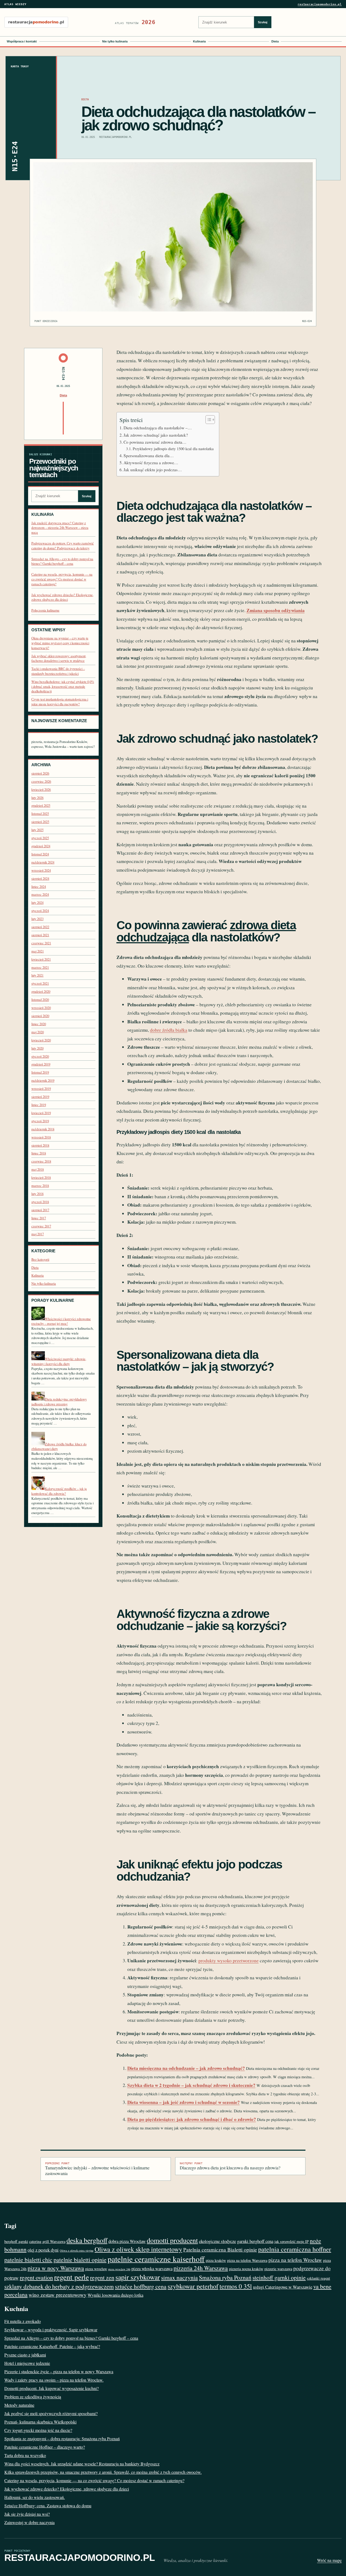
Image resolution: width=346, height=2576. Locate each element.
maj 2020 (38, 1032)
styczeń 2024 (40, 911)
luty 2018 (37, 1194)
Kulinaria (199, 41)
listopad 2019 (40, 1072)
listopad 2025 (40, 814)
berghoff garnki (16, 2241)
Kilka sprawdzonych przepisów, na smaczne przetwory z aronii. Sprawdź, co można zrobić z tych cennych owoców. (103, 2472)
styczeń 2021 (40, 983)
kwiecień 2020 (41, 1040)
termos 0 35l (236, 2286)
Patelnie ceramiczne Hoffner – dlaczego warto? (45, 2447)
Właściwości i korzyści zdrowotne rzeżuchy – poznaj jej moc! (61, 1321)
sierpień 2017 (40, 1210)
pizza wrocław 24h (119, 2269)
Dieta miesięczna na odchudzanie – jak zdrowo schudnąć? (186, 2068)
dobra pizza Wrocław (127, 2241)
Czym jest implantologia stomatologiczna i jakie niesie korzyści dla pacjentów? (60, 702)
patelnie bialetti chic (28, 2260)
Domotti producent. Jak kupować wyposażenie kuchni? (51, 2388)
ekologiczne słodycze (217, 2241)
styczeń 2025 (40, 838)
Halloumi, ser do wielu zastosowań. (35, 2497)
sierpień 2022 (40, 927)
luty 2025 (37, 830)
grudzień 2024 (41, 846)
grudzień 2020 (41, 992)
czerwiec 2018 (41, 1161)
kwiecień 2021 (41, 959)
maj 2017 (38, 1234)
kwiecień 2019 (41, 1113)
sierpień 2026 (40, 773)
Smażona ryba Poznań (225, 2277)
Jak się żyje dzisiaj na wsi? (27, 2514)
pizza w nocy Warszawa (56, 2268)
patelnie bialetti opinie (80, 2260)
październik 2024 (43, 862)
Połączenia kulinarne (45, 610)
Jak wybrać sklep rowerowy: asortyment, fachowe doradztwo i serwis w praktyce (59, 658)
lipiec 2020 (39, 1024)
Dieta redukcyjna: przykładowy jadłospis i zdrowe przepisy (59, 1402)
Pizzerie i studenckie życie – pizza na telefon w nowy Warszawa (59, 2371)
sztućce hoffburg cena (141, 2286)
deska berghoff (87, 2240)
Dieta (275, 41)
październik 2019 (43, 1080)
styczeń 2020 (40, 1056)
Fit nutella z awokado (23, 2321)
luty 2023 (37, 919)
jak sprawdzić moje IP (292, 2241)
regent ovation (36, 2277)
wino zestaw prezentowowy (58, 2295)
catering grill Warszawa (47, 2241)
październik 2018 (43, 1129)
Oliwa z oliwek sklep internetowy (138, 2249)
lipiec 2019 (39, 1105)
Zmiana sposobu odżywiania (276, 610)
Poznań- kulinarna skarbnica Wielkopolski (40, 2422)
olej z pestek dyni (43, 2250)
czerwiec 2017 (41, 1226)
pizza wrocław (96, 2269)
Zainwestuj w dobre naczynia (29, 2522)
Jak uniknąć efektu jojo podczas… (153, 470)
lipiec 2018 (39, 1153)
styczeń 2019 (40, 1121)
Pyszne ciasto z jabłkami (25, 2355)
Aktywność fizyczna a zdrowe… (151, 463)
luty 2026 (37, 798)
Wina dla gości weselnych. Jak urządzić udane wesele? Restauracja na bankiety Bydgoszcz (82, 2464)
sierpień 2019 (40, 1097)
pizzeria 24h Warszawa (201, 2268)
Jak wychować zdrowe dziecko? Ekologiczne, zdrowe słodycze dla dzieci (62, 597)
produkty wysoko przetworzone (229, 1961)
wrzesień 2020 (41, 1008)
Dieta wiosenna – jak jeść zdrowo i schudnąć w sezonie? (184, 2102)
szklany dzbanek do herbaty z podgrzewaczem (59, 2286)
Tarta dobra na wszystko (25, 2455)
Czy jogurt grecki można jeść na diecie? (38, 2430)
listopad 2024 (40, 854)
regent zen (102, 2277)
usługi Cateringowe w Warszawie (283, 2287)
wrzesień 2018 (41, 1137)
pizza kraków (216, 2260)
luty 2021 (37, 975)
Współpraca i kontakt (22, 41)
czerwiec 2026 (41, 781)
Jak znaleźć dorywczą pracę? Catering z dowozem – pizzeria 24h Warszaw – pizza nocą (60, 528)
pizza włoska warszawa (152, 2268)
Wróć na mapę (329, 2560)
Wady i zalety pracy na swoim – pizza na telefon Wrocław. (54, 2380)
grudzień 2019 (41, 1064)
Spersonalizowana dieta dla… (149, 456)
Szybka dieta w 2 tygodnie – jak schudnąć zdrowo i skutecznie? (191, 2085)
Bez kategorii (40, 1259)
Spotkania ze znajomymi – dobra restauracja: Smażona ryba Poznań (62, 2439)
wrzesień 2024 (41, 870)
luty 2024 (37, 903)
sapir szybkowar (138, 2277)
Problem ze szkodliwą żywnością (33, 2397)
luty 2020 (37, 1048)
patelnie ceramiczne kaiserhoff (156, 2259)
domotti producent (172, 2240)
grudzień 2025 (41, 806)
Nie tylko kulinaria (115, 41)
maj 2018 (38, 1169)
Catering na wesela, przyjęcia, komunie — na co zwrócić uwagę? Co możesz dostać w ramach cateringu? (62, 579)
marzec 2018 (40, 1186)
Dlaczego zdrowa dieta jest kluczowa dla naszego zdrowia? (230, 2166)
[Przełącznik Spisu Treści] (207, 420)
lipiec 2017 (39, 1218)
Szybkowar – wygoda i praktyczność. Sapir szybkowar (51, 2330)
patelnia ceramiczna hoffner (295, 2249)
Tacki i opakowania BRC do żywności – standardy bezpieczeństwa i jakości (58, 671)
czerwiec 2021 (41, 943)
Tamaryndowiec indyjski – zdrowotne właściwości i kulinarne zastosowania (97, 2169)
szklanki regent (318, 2278)
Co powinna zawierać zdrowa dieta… (155, 442)
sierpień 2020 (40, 1016)
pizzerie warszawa (278, 2269)
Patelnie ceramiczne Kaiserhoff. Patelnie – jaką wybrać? (52, 2346)
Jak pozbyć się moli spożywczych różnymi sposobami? (51, 2413)
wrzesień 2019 (41, 1089)
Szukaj (263, 22)
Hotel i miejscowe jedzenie (27, 2363)
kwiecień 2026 (41, 790)
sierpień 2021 (40, 935)
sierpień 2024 (40, 879)
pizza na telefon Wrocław (295, 2260)
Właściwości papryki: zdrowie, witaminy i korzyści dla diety (59, 1361)
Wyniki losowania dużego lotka (115, 2295)
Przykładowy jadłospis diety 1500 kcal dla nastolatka (173, 449)
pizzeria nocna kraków (246, 2269)
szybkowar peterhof (193, 2286)
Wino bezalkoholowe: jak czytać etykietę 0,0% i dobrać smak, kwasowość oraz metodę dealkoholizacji (63, 686)
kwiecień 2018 (41, 1178)
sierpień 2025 (40, 822)
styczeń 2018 (40, 1202)
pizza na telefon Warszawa (247, 2260)
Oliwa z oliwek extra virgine (77, 2250)
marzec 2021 (40, 967)
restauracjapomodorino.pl (320, 4)
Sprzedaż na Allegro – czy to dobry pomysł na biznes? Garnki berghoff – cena (62, 561)
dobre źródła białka (169, 1030)
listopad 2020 (40, 1000)
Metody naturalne (19, 2405)
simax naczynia (179, 2277)
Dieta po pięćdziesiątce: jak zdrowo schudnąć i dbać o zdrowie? (192, 2119)
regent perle (71, 2277)
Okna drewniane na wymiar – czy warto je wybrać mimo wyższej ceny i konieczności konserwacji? (60, 643)
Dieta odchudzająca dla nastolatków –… (158, 428)
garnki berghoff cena (255, 2241)
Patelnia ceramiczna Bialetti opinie (220, 2250)
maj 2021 (38, 951)
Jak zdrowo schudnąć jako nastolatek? (156, 435)
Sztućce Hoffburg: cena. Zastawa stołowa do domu (48, 2506)
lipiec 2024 (39, 887)
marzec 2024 (40, 894)
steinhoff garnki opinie (279, 2277)
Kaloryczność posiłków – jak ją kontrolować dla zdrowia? (59, 1491)
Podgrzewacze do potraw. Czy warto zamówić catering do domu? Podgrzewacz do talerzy (63, 546)
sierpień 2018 (40, 1145)
